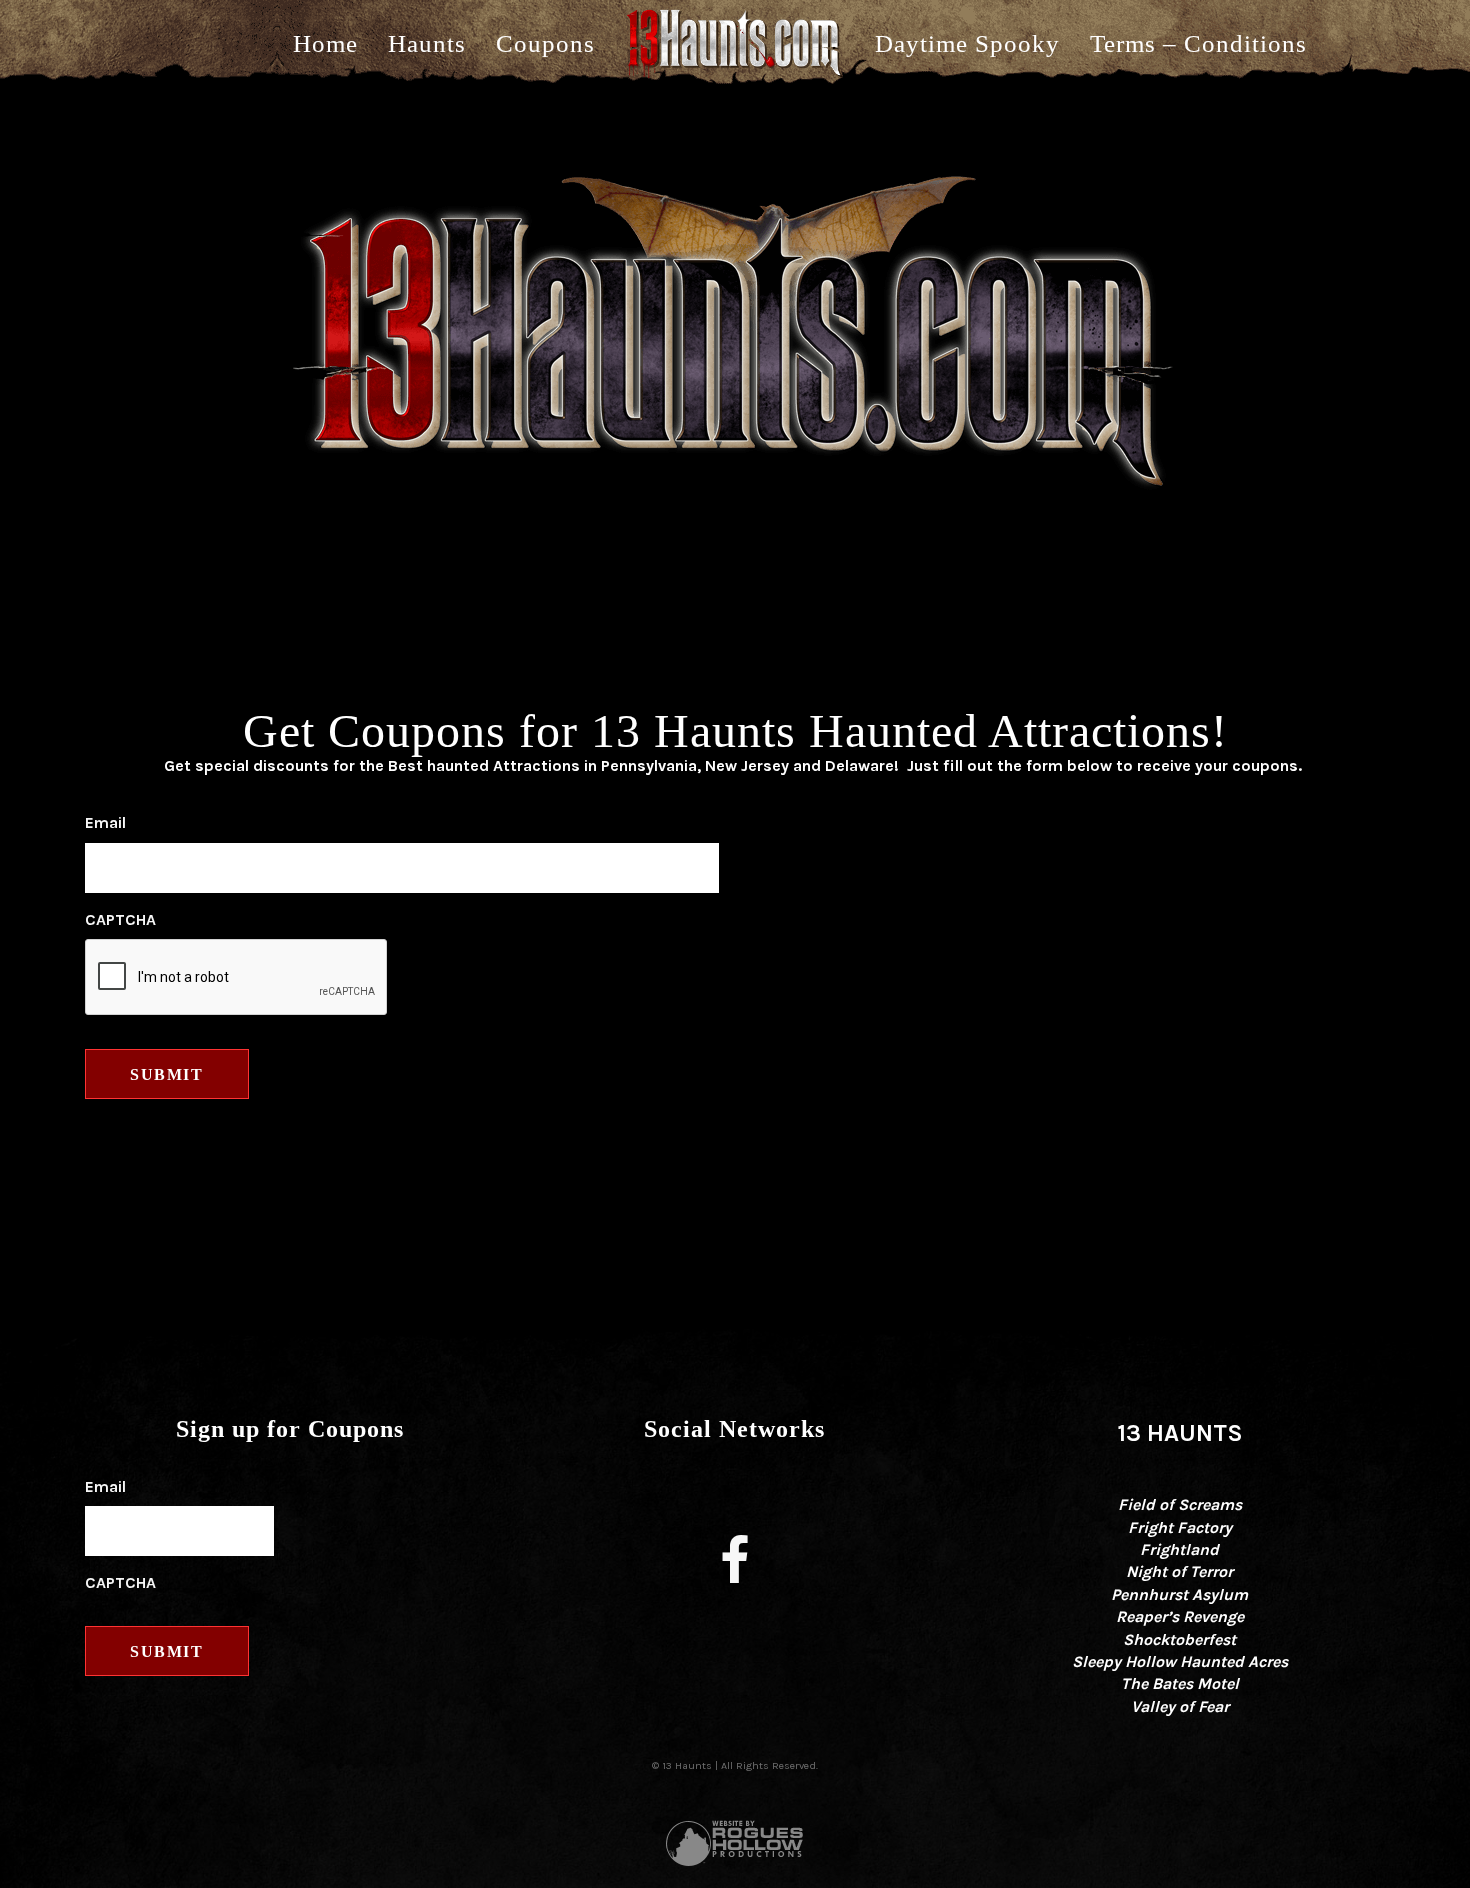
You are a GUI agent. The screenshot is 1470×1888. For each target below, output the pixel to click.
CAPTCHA (120, 919)
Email (105, 822)
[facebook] (735, 1564)
